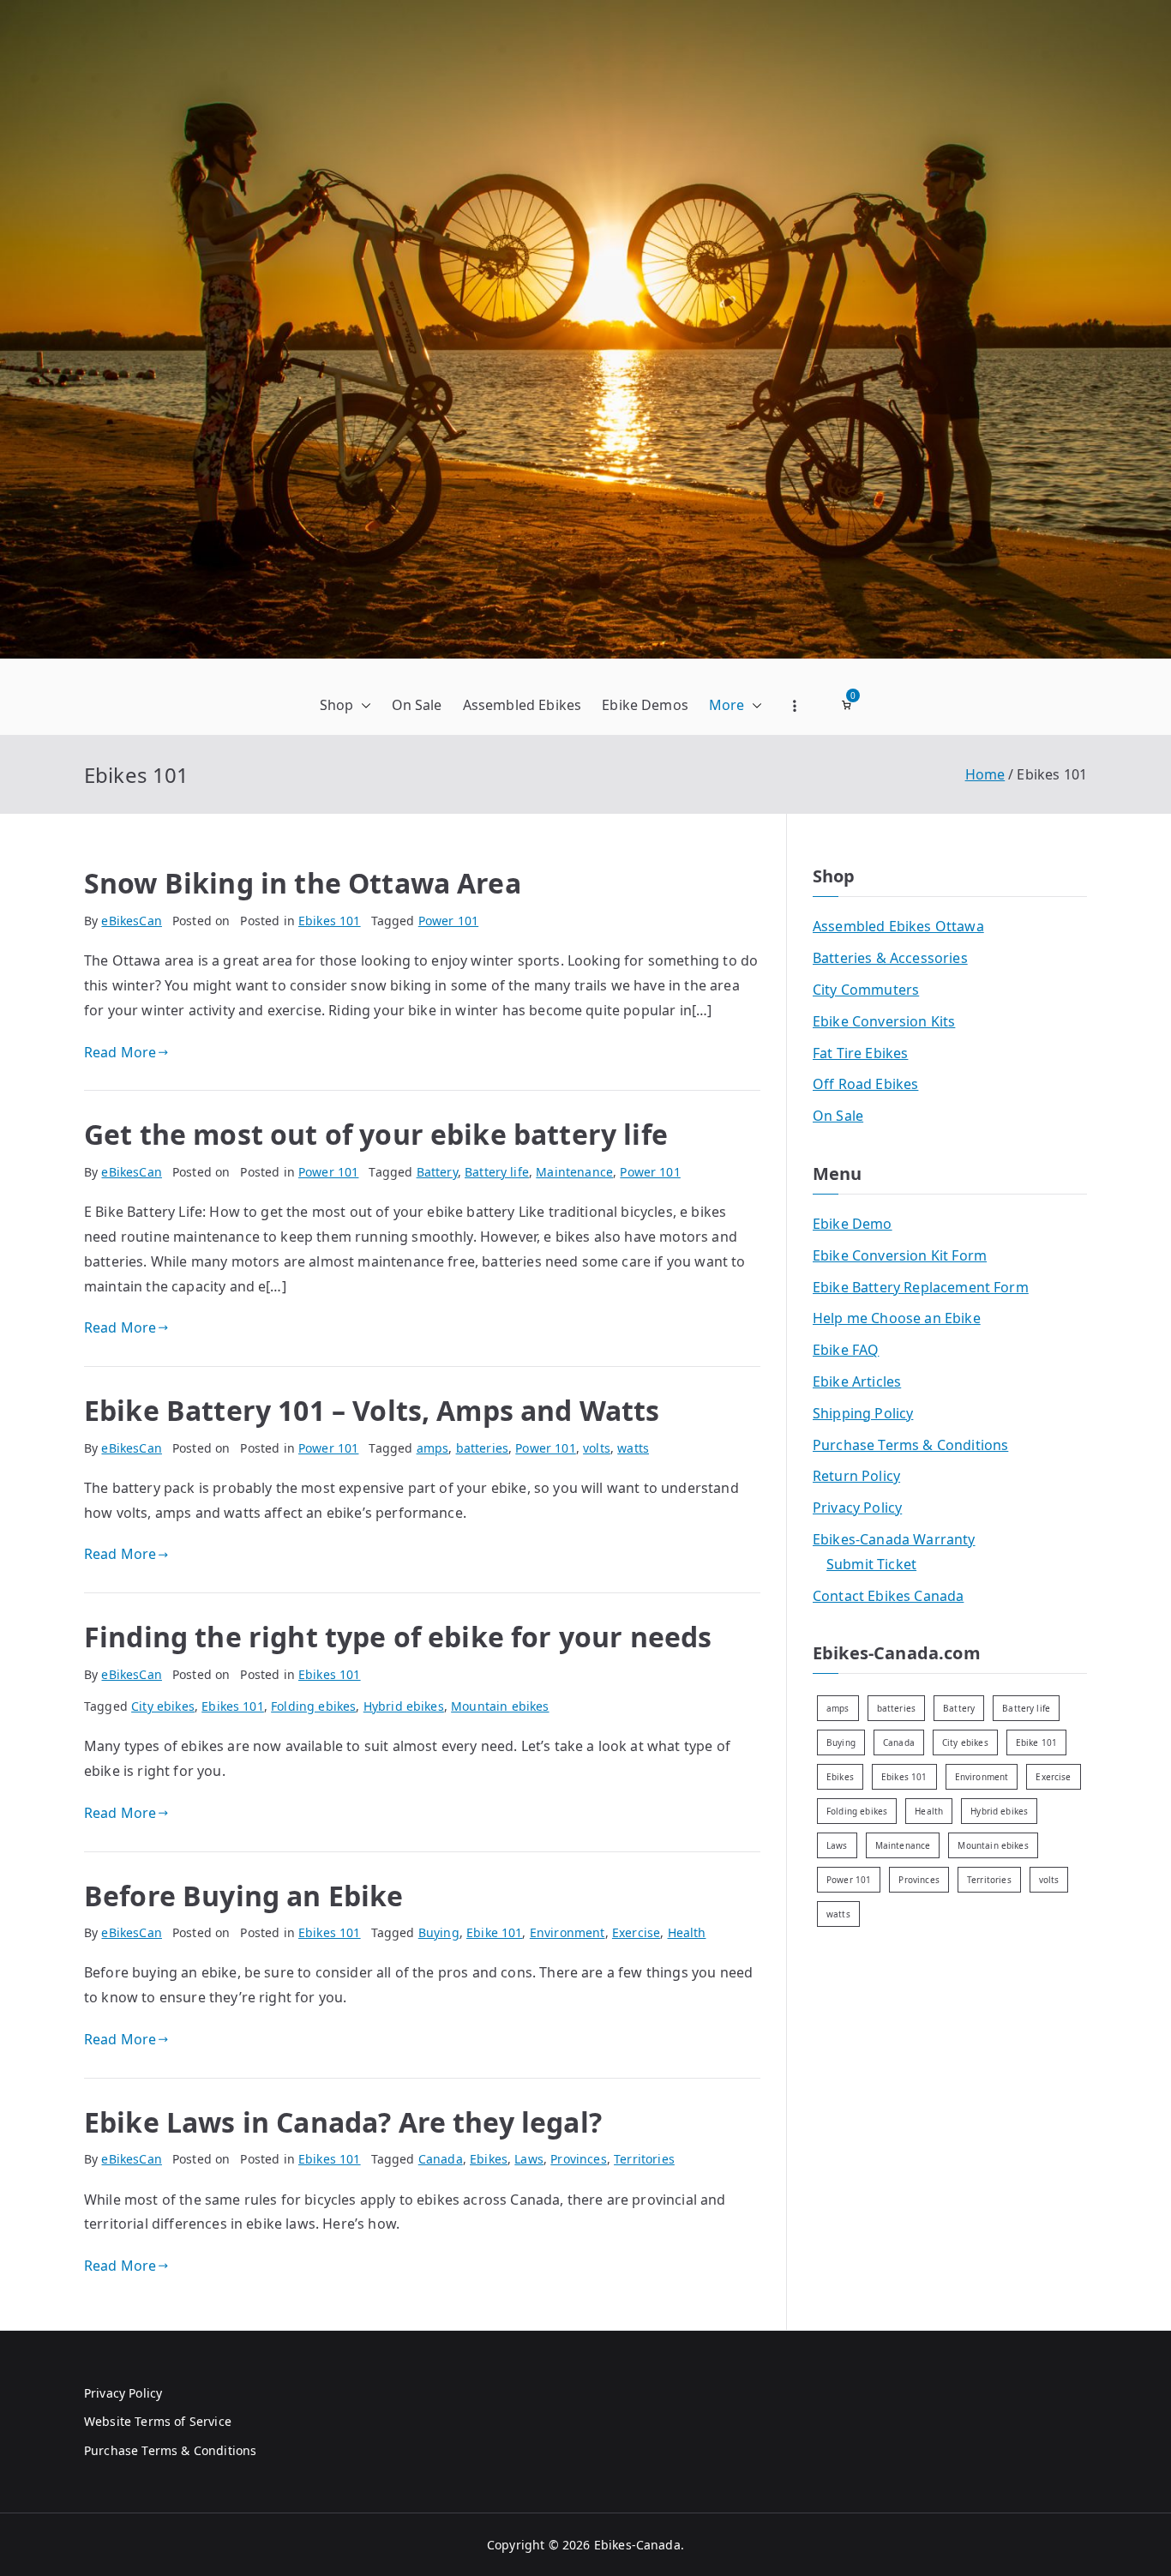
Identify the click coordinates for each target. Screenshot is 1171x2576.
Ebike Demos (645, 705)
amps (433, 1448)
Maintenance (574, 1172)
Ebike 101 (494, 1932)
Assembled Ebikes (522, 705)
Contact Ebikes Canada (888, 1596)
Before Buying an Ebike (244, 1896)
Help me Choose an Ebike (897, 1318)
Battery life (497, 1172)
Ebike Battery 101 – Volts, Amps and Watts (372, 1410)
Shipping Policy (863, 1413)
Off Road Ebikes (865, 1084)
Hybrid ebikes (404, 1706)
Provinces (578, 2159)
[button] (363, 705)
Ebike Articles (857, 1381)
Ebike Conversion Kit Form (900, 1255)
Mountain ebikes (500, 1706)
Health (687, 1932)
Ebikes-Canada (637, 2545)
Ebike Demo (853, 1224)
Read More (120, 1052)
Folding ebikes (313, 1706)
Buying (439, 1932)
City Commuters (866, 990)
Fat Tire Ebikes (860, 1053)
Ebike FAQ (846, 1350)
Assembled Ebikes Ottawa (898, 926)
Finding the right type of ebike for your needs (398, 1637)
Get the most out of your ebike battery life (376, 1134)
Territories (644, 2159)
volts (597, 1448)
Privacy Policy (857, 1508)
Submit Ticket (871, 1564)
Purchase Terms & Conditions (910, 1445)
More (727, 705)
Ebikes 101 (330, 921)
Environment (567, 1932)
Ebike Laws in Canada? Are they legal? (343, 2122)
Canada (441, 2159)
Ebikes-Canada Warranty (894, 1539)
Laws (529, 2159)
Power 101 (448, 921)
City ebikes (163, 1706)
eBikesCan (131, 921)
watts (633, 1448)
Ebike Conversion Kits (884, 1021)
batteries (482, 1448)
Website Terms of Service (158, 2421)
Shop (337, 705)
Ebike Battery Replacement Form (921, 1287)
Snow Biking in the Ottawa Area (303, 883)
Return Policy (856, 1476)
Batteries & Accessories (890, 958)
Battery (437, 1172)
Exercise (636, 1932)
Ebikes (489, 2159)
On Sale (417, 705)
